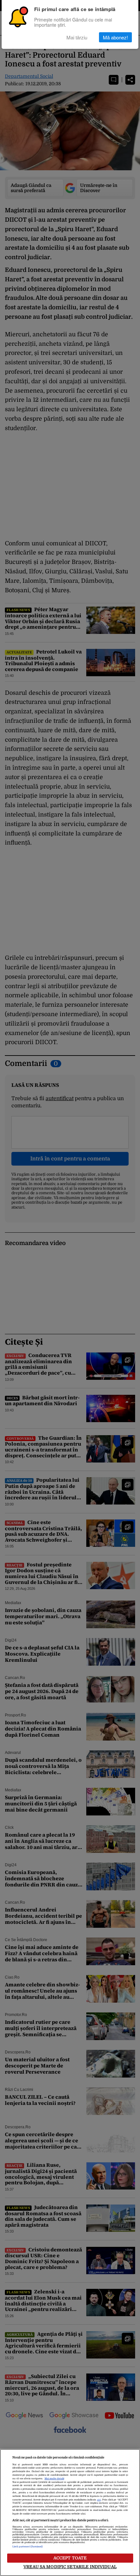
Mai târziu (77, 37)
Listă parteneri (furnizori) (28, 2547)
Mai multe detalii (54, 2479)
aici (99, 2500)
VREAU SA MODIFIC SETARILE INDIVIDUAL (70, 2567)
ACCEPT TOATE (70, 2558)
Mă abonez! (115, 37)
